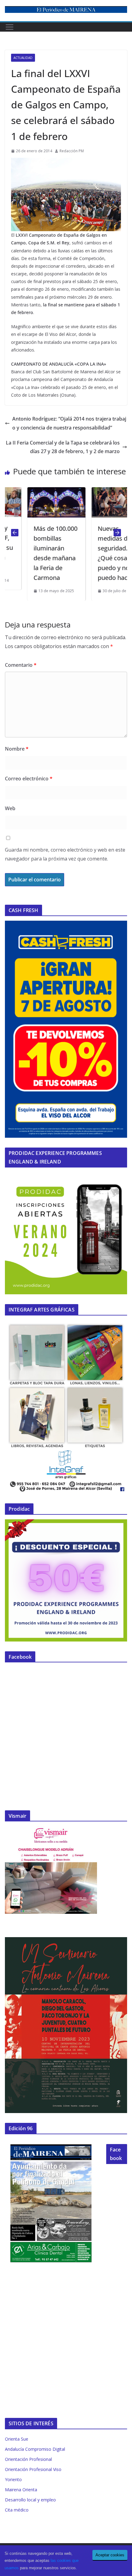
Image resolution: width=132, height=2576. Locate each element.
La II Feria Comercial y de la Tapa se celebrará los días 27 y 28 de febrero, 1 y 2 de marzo (63, 447)
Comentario (21, 665)
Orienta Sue (17, 2439)
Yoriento (13, 2479)
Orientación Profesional (28, 2459)
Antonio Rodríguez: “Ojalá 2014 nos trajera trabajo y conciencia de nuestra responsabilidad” (69, 423)
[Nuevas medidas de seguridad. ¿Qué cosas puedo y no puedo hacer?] (101, 491)
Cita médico (17, 2510)
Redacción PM (72, 151)
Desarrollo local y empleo (30, 2500)
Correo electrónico (29, 779)
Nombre (17, 749)
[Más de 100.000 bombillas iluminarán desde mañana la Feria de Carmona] (37, 491)
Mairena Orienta (21, 2490)
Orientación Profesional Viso (33, 2469)
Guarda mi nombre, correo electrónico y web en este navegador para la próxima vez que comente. (65, 854)
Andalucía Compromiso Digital (35, 2449)
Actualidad (23, 58)
